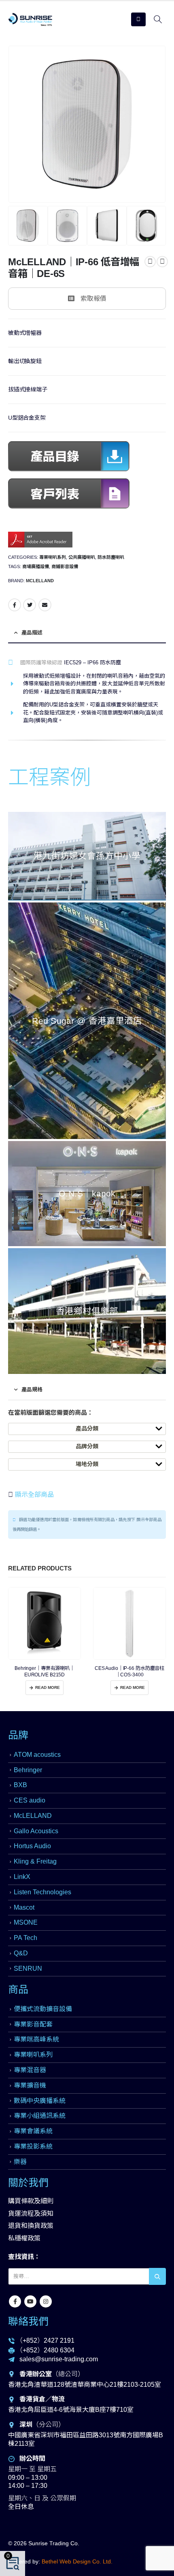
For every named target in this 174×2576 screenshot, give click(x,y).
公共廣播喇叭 (82, 557)
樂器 (20, 2162)
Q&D (21, 1953)
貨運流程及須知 (31, 2214)
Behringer (28, 1770)
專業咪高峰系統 (36, 2039)
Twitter (30, 605)
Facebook (15, 605)
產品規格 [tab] (32, 1389)
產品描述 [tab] (32, 633)
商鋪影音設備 (65, 566)
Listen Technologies (42, 1892)
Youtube (30, 2301)
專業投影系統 (33, 2146)
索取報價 (93, 299)
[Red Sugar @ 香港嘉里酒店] (87, 1021)
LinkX (22, 1877)
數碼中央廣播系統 (40, 2101)
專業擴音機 (30, 2085)
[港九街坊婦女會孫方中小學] (87, 856)
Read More (48, 1687)
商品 (18, 1989)
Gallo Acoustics (36, 1831)
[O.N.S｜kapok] (87, 1194)
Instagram (46, 2301)
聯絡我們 (28, 2321)
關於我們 (28, 2183)
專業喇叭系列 (53, 557)
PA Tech (25, 1938)
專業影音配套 (33, 2024)
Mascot (24, 1907)
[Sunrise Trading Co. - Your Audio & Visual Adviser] (30, 19)
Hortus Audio (32, 1846)
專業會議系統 (33, 2131)
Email (45, 605)
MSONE (26, 1922)
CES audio (30, 1800)
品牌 (18, 1735)
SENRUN (28, 1968)
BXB (20, 1785)
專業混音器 (30, 2070)
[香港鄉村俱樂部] (87, 1311)
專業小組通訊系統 (40, 2116)
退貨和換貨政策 (31, 2226)
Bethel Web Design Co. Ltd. (77, 2561)
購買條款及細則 (31, 2201)
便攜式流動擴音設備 (43, 2009)
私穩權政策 (24, 2238)
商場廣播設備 (36, 566)
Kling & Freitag (35, 1861)
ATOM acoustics (37, 1755)
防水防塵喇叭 (111, 557)
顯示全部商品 (34, 1495)
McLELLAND (40, 581)
